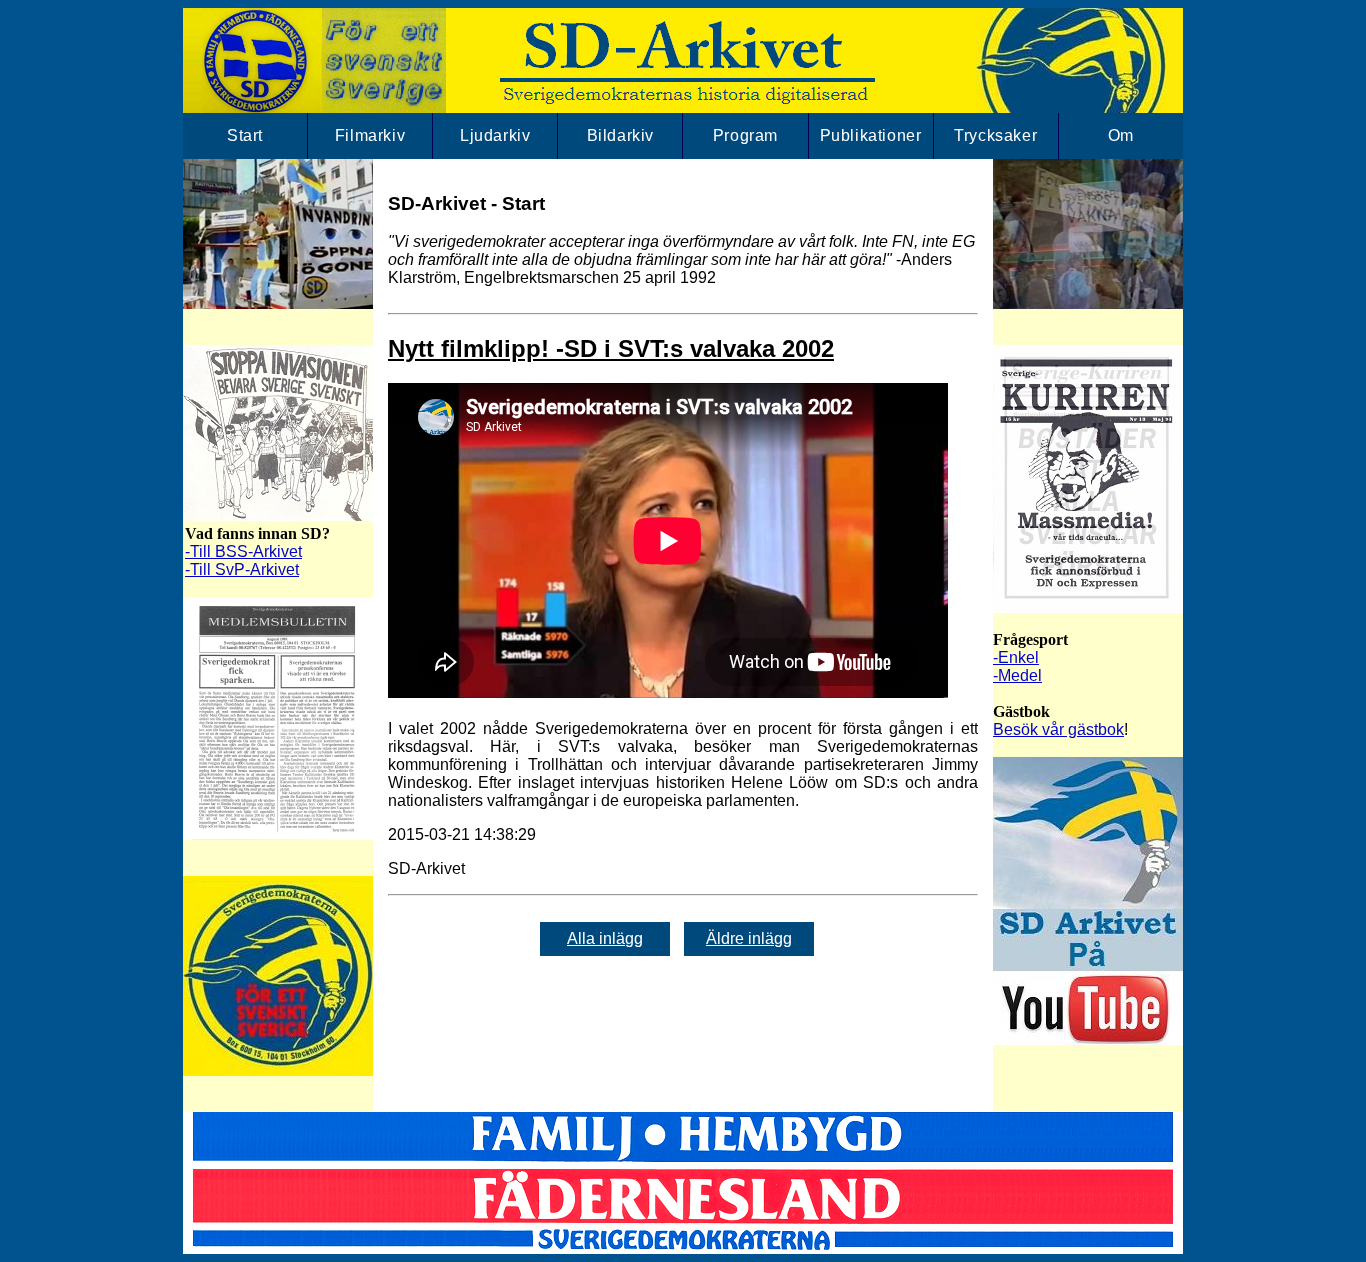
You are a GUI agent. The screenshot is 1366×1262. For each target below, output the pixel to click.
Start (245, 135)
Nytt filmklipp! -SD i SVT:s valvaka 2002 (611, 348)
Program (745, 135)
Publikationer (871, 135)
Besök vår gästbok (1058, 729)
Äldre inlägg (749, 938)
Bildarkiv (620, 135)
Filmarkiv (370, 135)
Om (1121, 135)
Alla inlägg (605, 938)
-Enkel (1016, 657)
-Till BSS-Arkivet (243, 551)
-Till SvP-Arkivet (242, 569)
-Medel (1017, 675)
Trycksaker (995, 135)
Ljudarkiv (495, 135)
